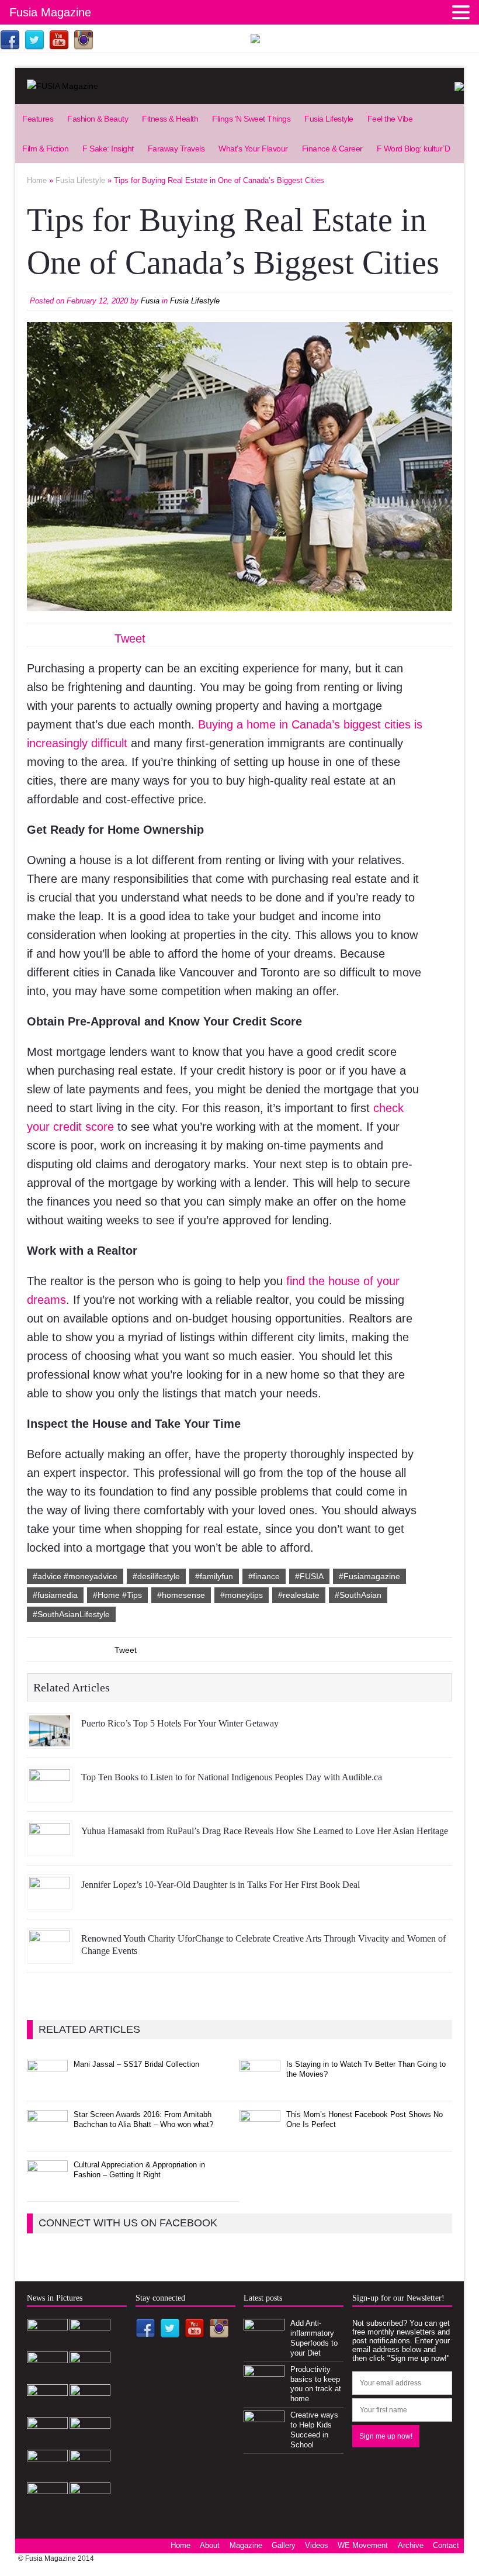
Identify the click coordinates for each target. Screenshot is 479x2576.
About (210, 2545)
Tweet (130, 638)
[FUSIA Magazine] (239, 86)
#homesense (181, 1595)
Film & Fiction (45, 149)
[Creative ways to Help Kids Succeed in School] (264, 2435)
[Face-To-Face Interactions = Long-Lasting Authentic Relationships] (47, 2441)
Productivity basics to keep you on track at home (316, 2384)
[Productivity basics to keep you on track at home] (264, 2389)
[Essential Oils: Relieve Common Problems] (47, 2474)
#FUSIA (309, 1576)
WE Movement (363, 2545)
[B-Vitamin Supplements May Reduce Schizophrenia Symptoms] (90, 2441)
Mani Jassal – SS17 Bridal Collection (136, 2064)
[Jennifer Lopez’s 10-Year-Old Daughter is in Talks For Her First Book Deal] (50, 1901)
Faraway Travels (176, 149)
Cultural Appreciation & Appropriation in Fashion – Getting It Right (139, 2170)
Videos (317, 2545)
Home (181, 2545)
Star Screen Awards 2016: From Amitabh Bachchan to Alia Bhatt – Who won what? (143, 2119)
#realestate (299, 1595)
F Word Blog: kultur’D (414, 149)
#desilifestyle (156, 1576)
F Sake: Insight (108, 149)
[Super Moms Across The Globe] (90, 2474)
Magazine (246, 2545)
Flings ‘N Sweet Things (251, 119)
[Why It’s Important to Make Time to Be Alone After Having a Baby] (47, 2507)
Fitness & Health (170, 119)
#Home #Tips (117, 1595)
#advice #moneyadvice (75, 1576)
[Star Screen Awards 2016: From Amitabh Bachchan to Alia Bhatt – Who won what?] (47, 2134)
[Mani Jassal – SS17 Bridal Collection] (47, 2084)
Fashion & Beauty (98, 119)
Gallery (284, 2545)
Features (38, 119)
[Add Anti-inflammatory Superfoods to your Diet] (264, 2343)
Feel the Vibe (390, 119)
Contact (446, 2545)
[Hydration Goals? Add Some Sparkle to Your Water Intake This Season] (90, 2507)
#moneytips (242, 1595)
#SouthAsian (358, 1595)
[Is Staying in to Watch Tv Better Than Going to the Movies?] (260, 2084)
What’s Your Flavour (253, 149)
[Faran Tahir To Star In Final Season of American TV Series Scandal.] (47, 2408)
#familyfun (214, 1576)
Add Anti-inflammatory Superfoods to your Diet (314, 2338)
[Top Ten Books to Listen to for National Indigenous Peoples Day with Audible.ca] (50, 1793)
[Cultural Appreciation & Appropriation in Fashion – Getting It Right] (47, 2185)
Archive (411, 2545)
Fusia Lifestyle (329, 119)
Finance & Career (332, 149)
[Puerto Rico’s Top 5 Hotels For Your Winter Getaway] (50, 1739)
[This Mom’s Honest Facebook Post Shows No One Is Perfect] (260, 2134)
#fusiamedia (55, 1595)
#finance (264, 1576)
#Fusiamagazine (369, 1576)
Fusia (150, 301)
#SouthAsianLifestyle (71, 1614)
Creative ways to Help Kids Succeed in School (314, 2430)
